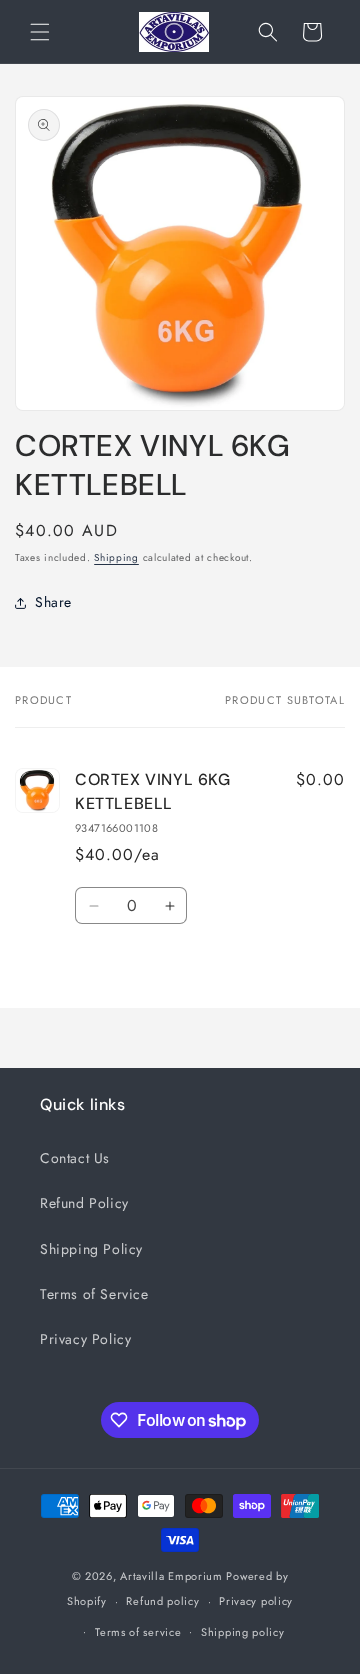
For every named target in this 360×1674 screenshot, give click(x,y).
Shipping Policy (91, 1249)
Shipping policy (243, 1632)
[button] (40, 32)
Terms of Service (94, 1294)
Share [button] (53, 602)
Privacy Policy (85, 1339)
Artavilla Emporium (171, 1576)
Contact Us (75, 1158)
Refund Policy (84, 1203)
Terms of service (138, 1632)
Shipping (116, 557)
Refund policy (162, 1601)
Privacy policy (256, 1601)
